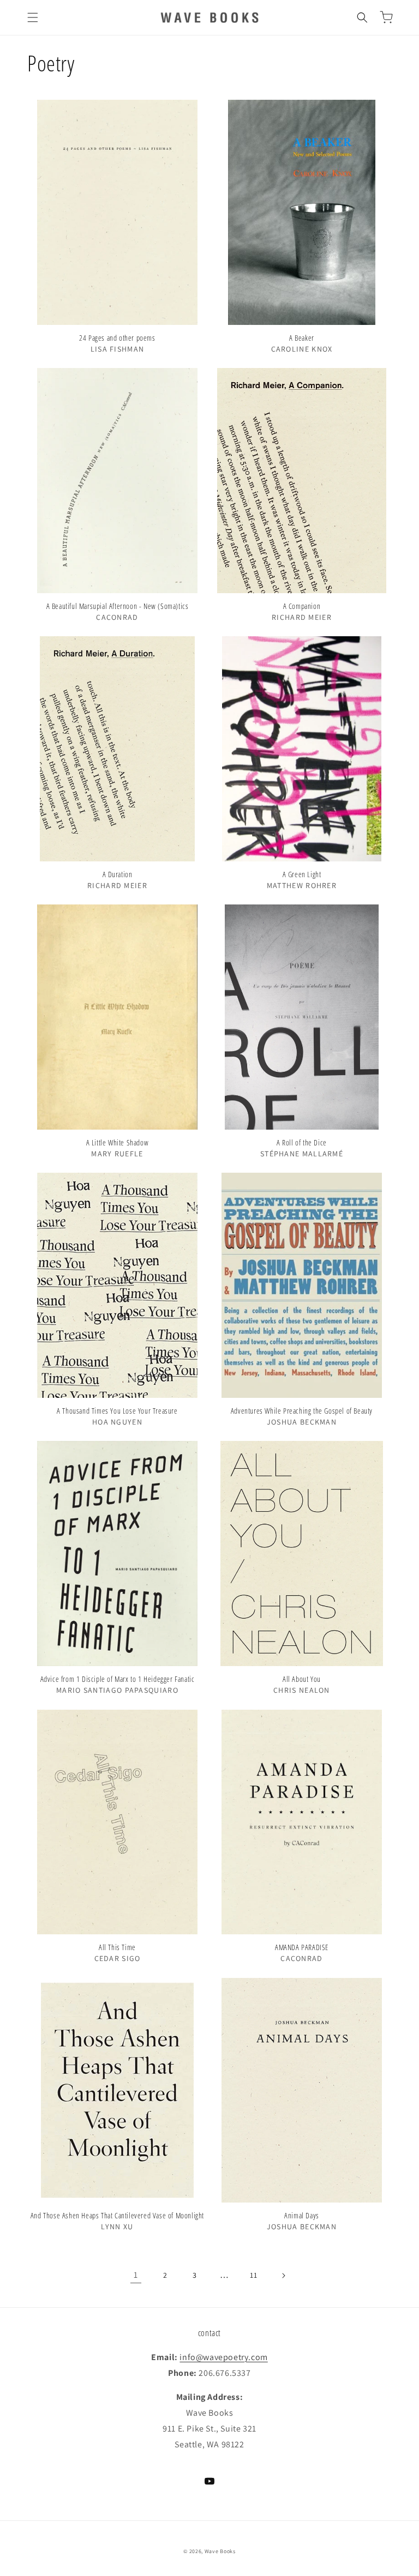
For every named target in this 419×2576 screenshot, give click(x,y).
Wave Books (220, 2551)
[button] (33, 17)
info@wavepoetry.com (223, 2357)
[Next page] (283, 2276)
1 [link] (136, 2275)
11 (253, 2275)
